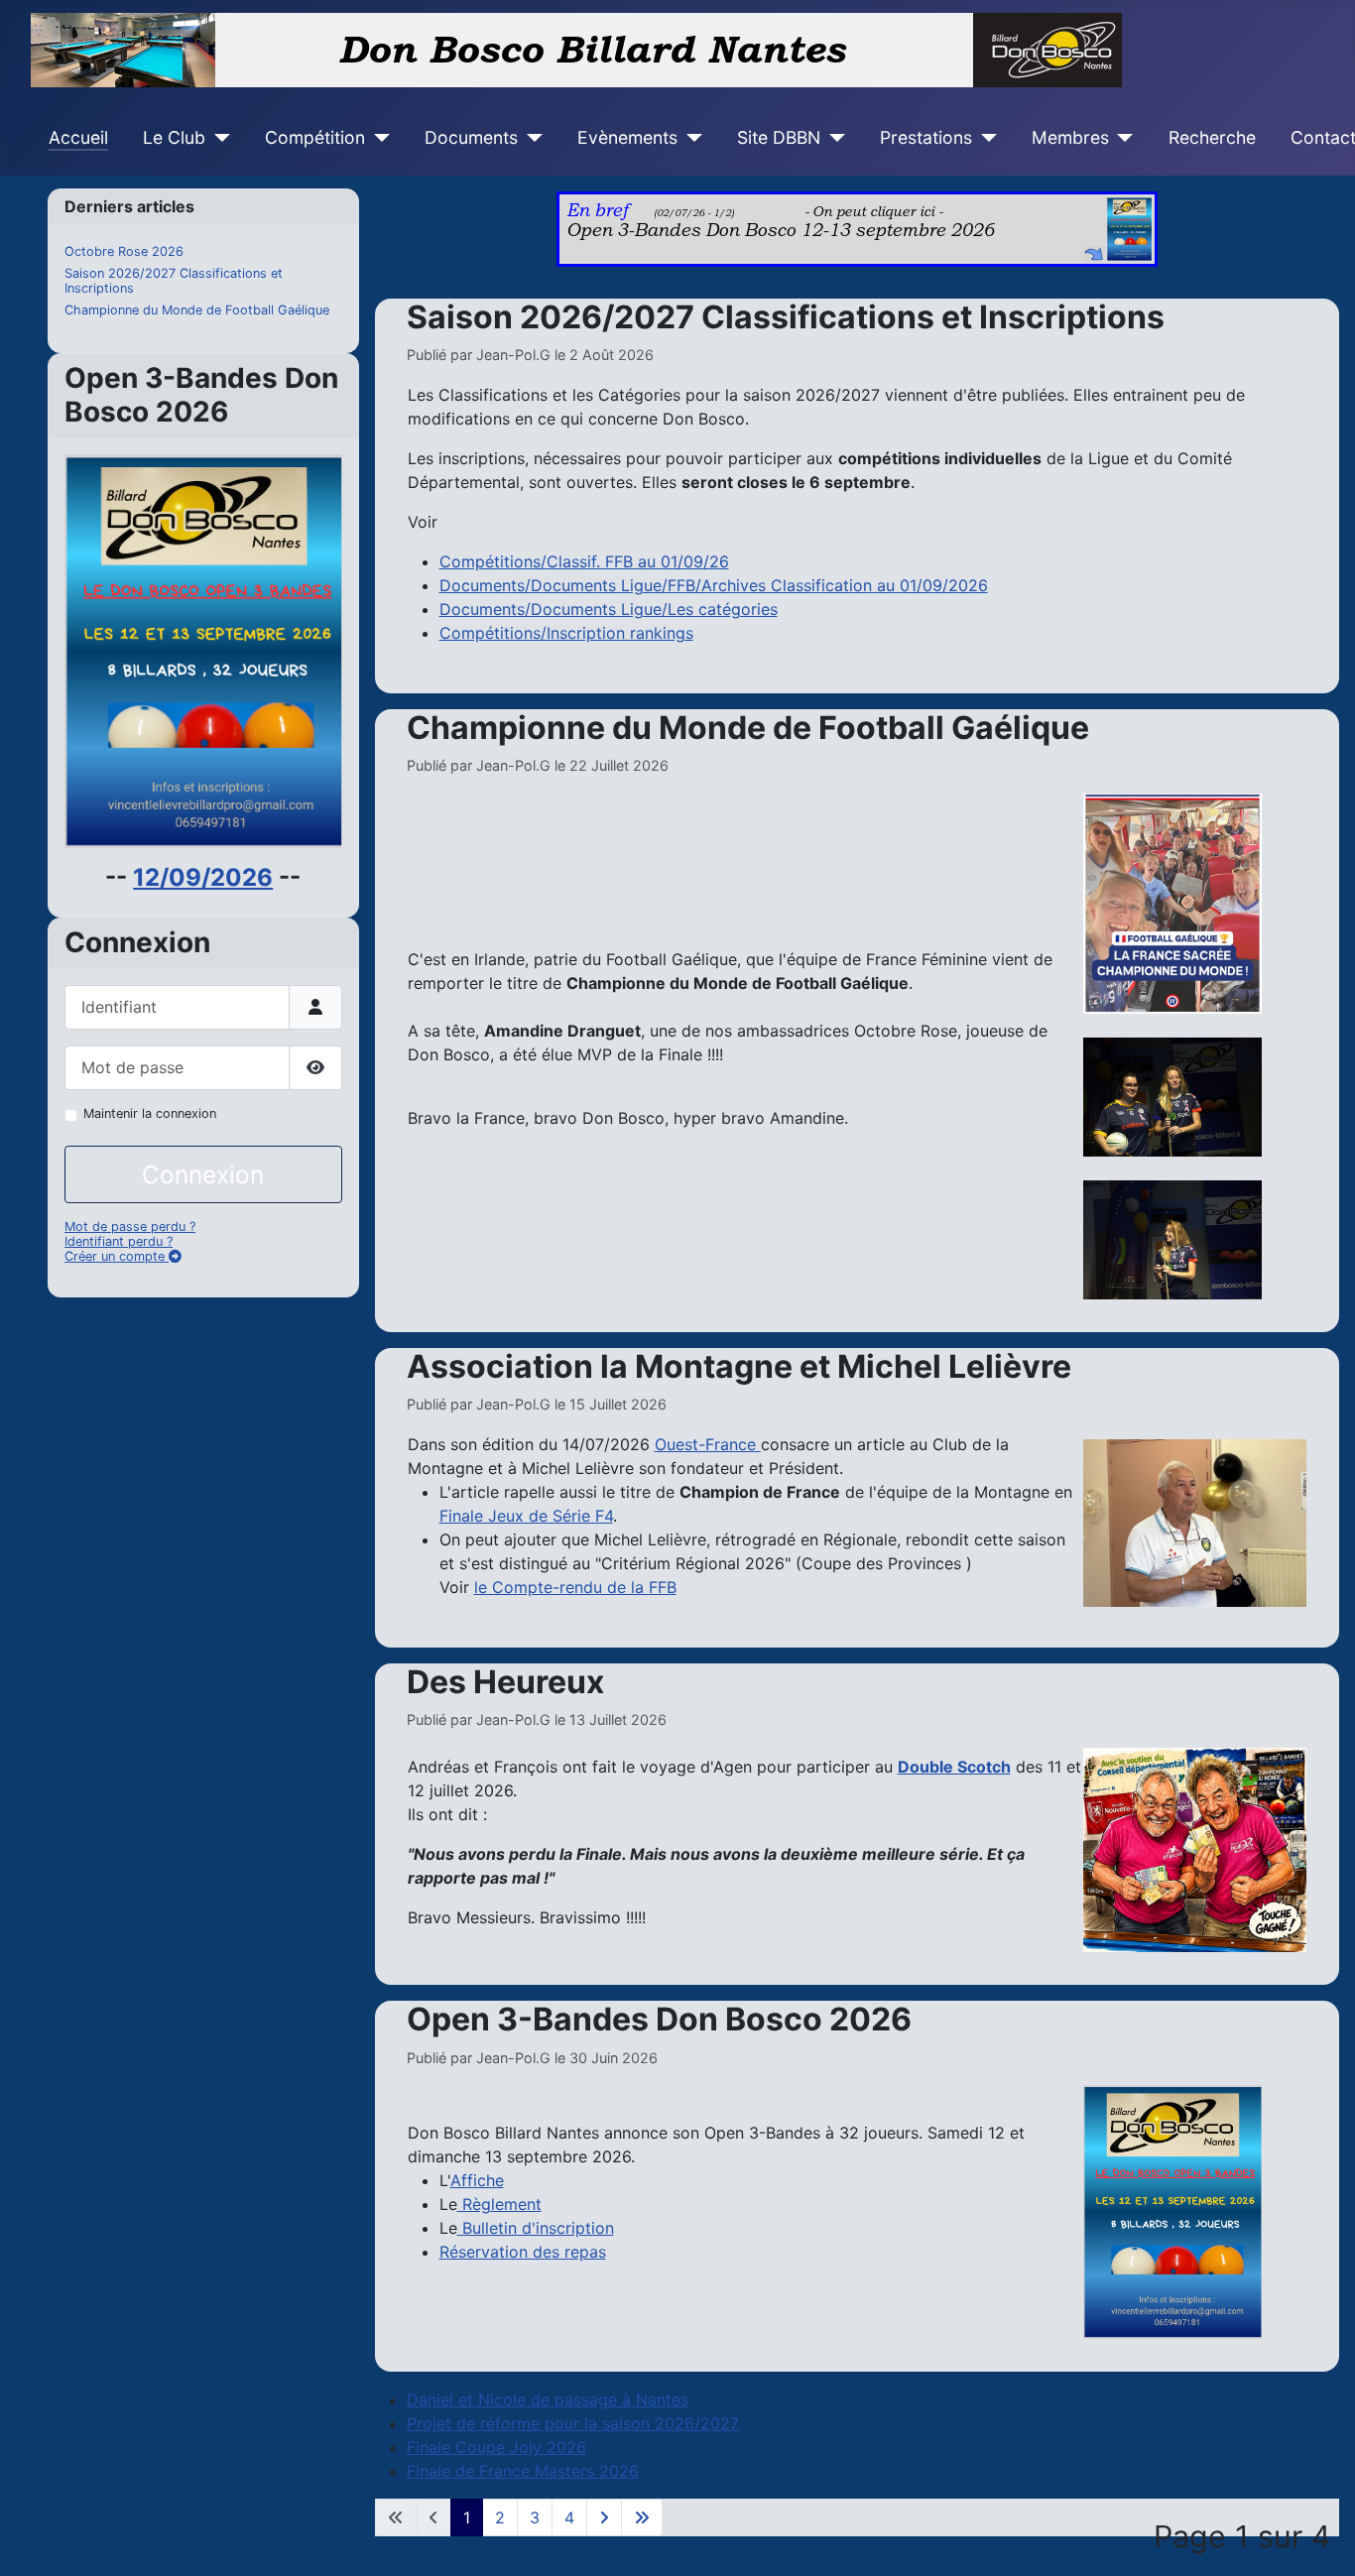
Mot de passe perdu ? (130, 1227)
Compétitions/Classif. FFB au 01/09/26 (584, 561)
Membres (1070, 137)
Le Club (174, 137)
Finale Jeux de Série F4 (526, 1516)
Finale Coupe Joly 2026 (496, 2447)
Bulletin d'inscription (536, 2228)
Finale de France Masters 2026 (523, 2471)
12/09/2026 (203, 877)
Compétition (315, 137)
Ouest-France (708, 1444)
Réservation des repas (523, 2252)
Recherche (1212, 137)
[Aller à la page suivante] (604, 2517)
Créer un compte (117, 1256)
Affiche (477, 2180)
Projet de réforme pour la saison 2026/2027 (573, 2423)
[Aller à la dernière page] (642, 2517)
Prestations (926, 137)
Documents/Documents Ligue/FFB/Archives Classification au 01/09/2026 (714, 585)
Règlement (499, 2204)
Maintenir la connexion (150, 1113)
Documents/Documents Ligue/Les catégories (609, 609)
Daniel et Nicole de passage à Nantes (548, 2399)
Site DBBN (779, 137)
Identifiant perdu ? (119, 1241)
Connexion (203, 1174)
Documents (471, 137)
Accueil (78, 137)
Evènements (627, 137)
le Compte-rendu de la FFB (575, 1587)
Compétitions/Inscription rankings (566, 633)
